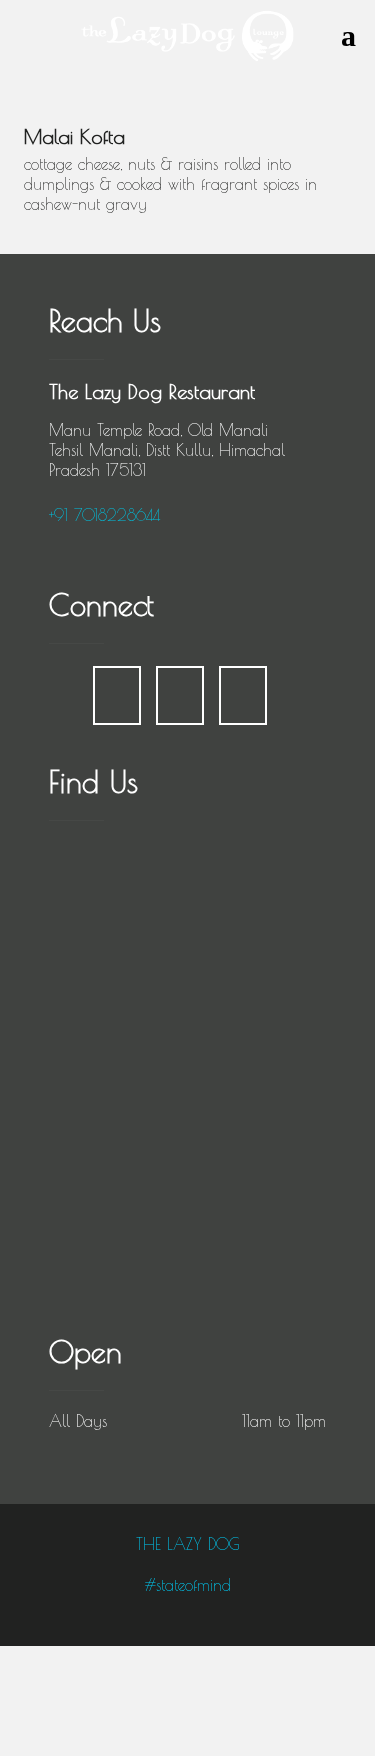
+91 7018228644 (104, 515)
